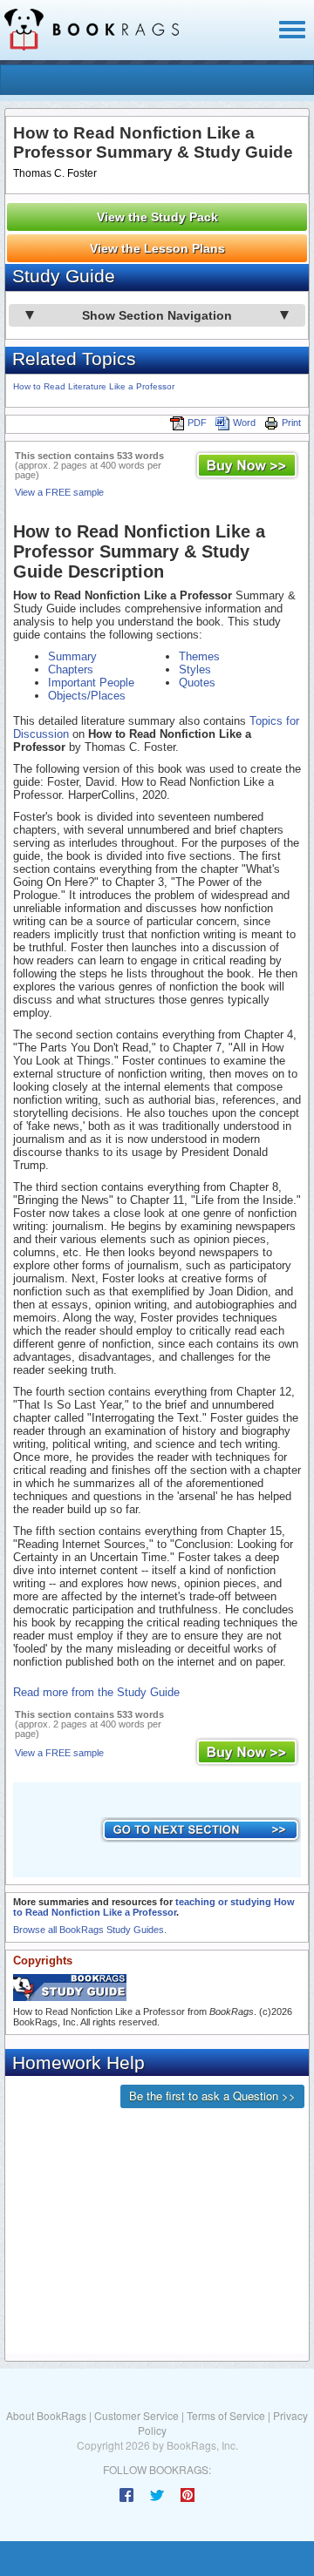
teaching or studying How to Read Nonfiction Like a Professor (154, 1907)
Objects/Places (87, 696)
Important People (91, 683)
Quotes (197, 683)
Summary (72, 656)
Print (291, 423)
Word (244, 423)
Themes (199, 656)
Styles (195, 669)
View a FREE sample (59, 492)
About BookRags (46, 2415)
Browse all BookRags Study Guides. (90, 1930)
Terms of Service (226, 2415)
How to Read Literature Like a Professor (94, 386)
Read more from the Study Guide (96, 1692)
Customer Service (137, 2415)
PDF (197, 423)
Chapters (71, 669)
